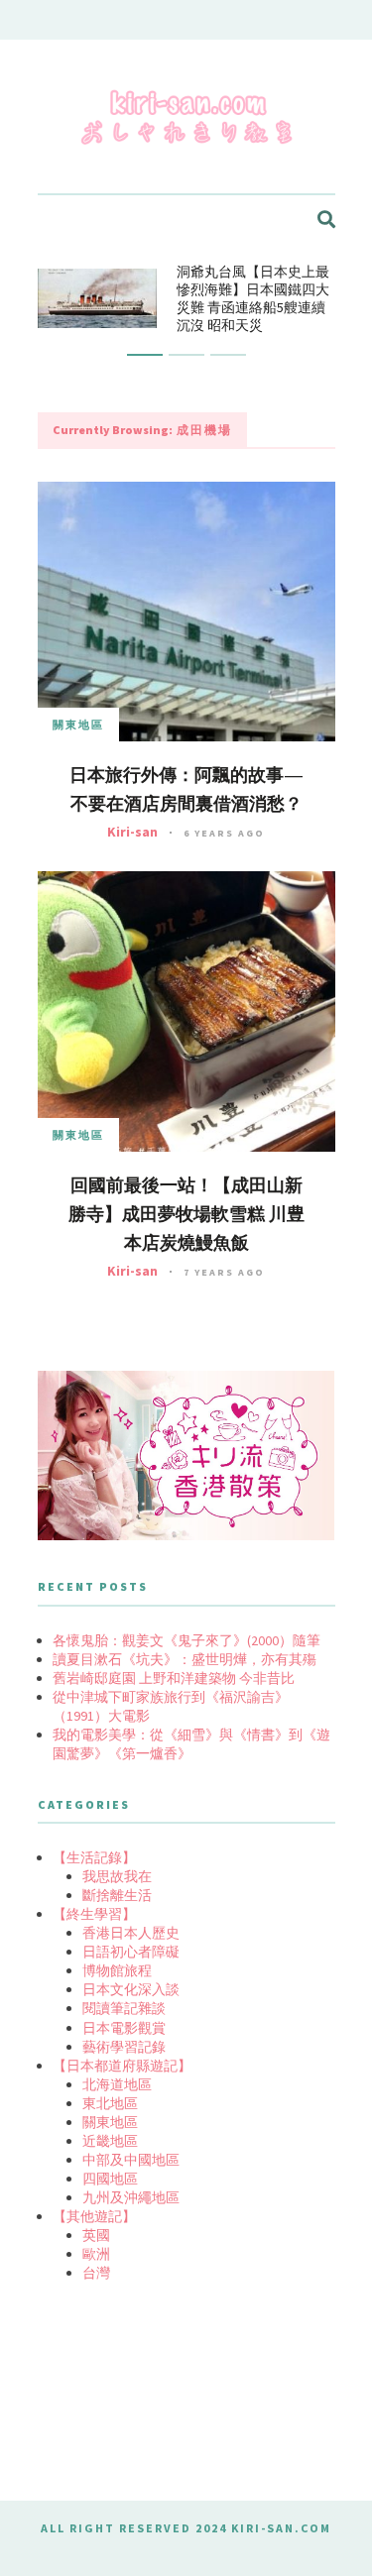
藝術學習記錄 (124, 2047)
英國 (96, 2235)
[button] (145, 355)
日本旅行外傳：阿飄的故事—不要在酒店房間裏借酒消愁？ (186, 789)
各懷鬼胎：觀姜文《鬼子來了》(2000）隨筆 (186, 1640)
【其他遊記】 (94, 2216)
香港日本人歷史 (131, 1933)
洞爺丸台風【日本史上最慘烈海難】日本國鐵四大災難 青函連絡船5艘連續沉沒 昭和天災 (253, 298)
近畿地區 (110, 2141)
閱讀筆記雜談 (124, 2008)
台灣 (96, 2273)
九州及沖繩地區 (131, 2197)
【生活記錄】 (94, 1857)
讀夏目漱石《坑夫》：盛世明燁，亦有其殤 (185, 1659)
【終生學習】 (94, 1914)
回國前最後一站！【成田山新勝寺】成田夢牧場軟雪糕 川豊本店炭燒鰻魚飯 (186, 1214)
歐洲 (96, 2254)
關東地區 (78, 725)
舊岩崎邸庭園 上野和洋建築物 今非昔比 (174, 1678)
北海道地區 (117, 2084)
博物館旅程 (117, 1970)
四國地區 (110, 2179)
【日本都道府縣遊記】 (122, 2066)
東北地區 (110, 2103)
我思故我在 (117, 1876)
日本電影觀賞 (124, 2028)
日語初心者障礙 (131, 1952)
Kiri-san (132, 832)
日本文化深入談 (131, 1989)
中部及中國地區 (131, 2160)
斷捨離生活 (117, 1895)
